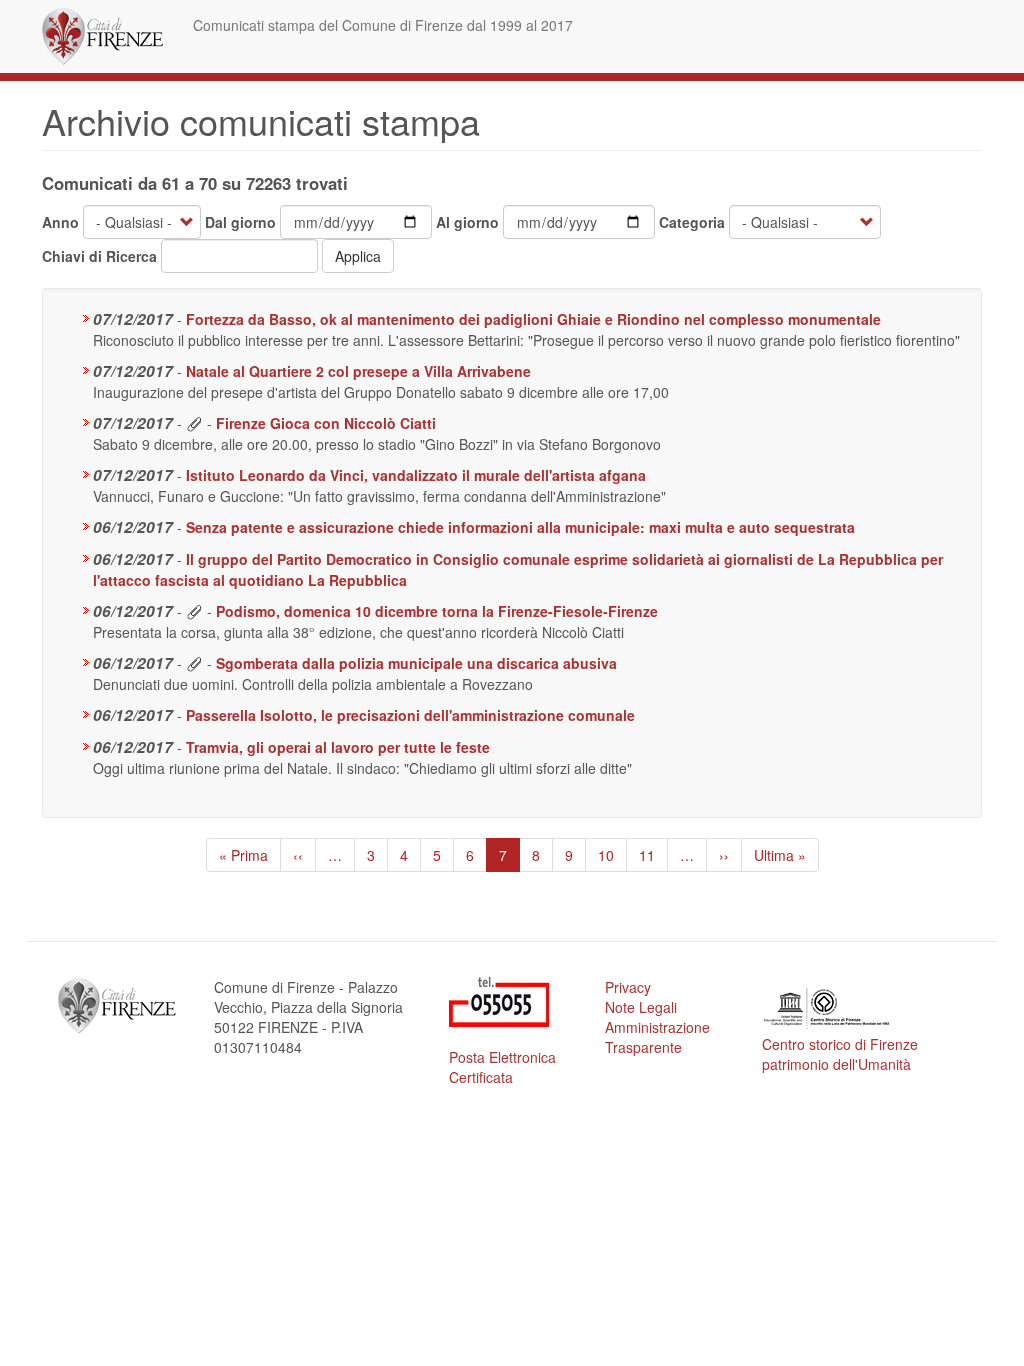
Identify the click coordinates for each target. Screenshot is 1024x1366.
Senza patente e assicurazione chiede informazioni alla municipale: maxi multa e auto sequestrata (520, 527)
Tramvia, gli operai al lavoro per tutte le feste (338, 747)
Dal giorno (240, 222)
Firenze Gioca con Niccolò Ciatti (326, 423)
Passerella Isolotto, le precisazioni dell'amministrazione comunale (410, 715)
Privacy (628, 987)
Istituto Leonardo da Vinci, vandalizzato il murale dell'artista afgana (416, 475)
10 (612, 855)
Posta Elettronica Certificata (502, 1067)
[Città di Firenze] (110, 36)
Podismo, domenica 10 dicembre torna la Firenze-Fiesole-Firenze (437, 611)
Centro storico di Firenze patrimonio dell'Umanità (840, 1054)
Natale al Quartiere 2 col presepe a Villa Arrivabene (358, 371)
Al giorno (467, 222)
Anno (60, 222)
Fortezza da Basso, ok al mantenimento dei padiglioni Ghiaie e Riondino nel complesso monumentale (533, 319)
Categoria (692, 222)
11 (653, 855)
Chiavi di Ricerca (99, 256)
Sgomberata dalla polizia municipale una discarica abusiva (416, 663)
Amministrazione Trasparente (657, 1037)
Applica (358, 256)
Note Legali (641, 1007)
